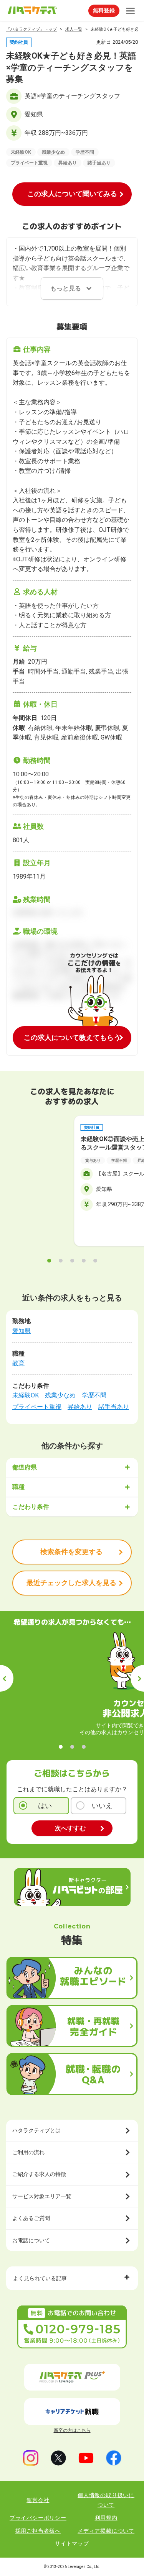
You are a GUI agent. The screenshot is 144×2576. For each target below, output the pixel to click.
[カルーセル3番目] (72, 1261)
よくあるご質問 (31, 2218)
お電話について (31, 2240)
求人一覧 (74, 29)
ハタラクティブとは (36, 2130)
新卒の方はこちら (72, 2430)
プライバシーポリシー (38, 2518)
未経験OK (26, 1395)
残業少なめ (60, 1395)
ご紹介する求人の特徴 (39, 2174)
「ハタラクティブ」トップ (31, 29)
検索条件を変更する (71, 1552)
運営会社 (38, 2500)
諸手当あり (114, 1407)
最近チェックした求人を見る (71, 1583)
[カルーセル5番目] (95, 1261)
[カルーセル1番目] (49, 1261)
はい (45, 1806)
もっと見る (66, 288)
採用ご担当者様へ (38, 2531)
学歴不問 (94, 1395)
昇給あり (80, 1407)
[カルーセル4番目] (84, 1261)
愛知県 (22, 1331)
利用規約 (106, 2518)
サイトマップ (72, 2543)
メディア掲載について (106, 2531)
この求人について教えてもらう (72, 1037)
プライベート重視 (37, 1407)
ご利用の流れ (28, 2152)
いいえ (102, 1806)
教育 (18, 1363)
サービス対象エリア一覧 (42, 2196)
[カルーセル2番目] (61, 1261)
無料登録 (104, 10)
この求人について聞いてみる (72, 194)
